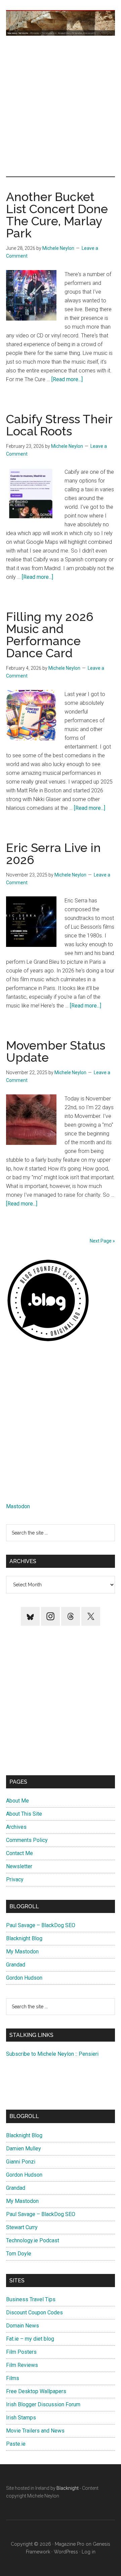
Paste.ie (16, 2444)
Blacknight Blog (24, 1938)
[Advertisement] (61, 106)
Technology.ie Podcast (33, 2240)
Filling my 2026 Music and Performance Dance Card (50, 635)
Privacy (15, 1879)
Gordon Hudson (24, 1978)
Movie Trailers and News (35, 2431)
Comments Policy (27, 1840)
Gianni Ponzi (21, 2162)
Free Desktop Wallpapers (36, 2391)
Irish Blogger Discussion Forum (43, 2404)
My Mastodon (22, 1952)
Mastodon (18, 1506)
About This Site (24, 1814)
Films (13, 2378)
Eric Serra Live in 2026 (53, 854)
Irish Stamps (21, 2418)
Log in (89, 2552)
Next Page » (102, 1241)
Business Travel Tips (31, 2299)
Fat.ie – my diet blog (30, 2339)
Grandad (16, 1965)
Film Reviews (22, 2365)
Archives (16, 1827)
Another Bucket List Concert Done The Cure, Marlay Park (57, 215)
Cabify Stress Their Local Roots (59, 425)
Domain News (23, 2326)
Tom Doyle (19, 2254)
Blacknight (68, 2488)
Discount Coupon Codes (34, 2313)
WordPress (66, 2552)
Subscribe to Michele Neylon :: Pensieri (52, 2054)
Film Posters (21, 2352)
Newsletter (19, 1866)
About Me (17, 1801)
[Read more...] (67, 379)
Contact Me (19, 1853)
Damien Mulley (24, 2149)
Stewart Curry (22, 2227)
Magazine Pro (70, 2544)
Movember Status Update (56, 1051)
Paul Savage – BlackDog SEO (41, 1925)
